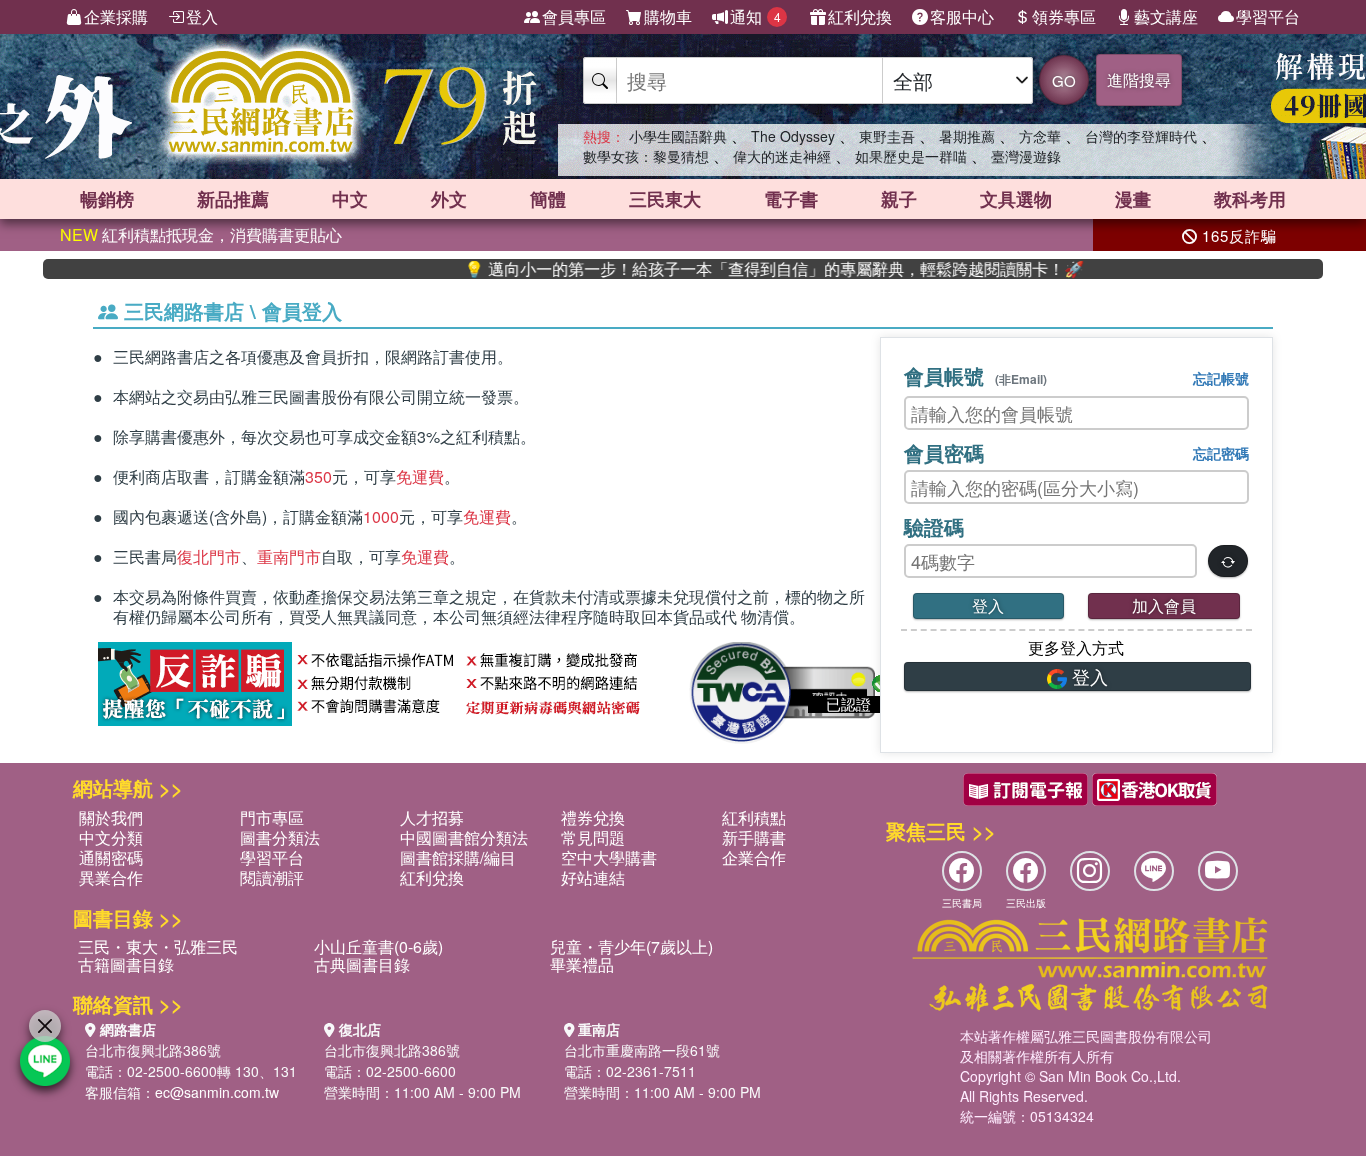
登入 (202, 16)
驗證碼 (934, 526)
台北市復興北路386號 (153, 1050)
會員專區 (574, 16)
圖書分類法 (280, 837)
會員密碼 (944, 452)
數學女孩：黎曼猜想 (646, 156)
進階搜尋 (1139, 79)
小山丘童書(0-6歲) (378, 946)
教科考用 (1250, 199)
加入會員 (1164, 605)
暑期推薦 (967, 136)
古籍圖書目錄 (126, 964)
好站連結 (593, 877)
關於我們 (111, 817)
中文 (350, 199)
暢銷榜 (107, 199)
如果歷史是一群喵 (911, 156)
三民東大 (665, 199)
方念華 (1040, 136)
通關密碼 (111, 857)
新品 (233, 199)
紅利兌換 (860, 16)
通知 (755, 16)
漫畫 (1133, 199)
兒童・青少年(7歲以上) (631, 946)
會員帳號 (975, 375)
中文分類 (111, 837)
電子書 (791, 199)
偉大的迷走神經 (782, 156)
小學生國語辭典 (678, 136)
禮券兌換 (593, 817)
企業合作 (754, 857)
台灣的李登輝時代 (1141, 136)
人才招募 (432, 817)
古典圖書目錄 (362, 964)
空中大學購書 (609, 857)
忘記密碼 (1221, 453)
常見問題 (593, 837)
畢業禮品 (582, 964)
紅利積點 (754, 817)
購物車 (668, 16)
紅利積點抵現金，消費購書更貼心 (201, 234)
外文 (449, 199)
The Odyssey (793, 136)
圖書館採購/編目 (458, 857)
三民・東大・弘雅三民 (158, 946)
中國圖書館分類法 (464, 837)
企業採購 (116, 16)
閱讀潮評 (272, 877)
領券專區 (1064, 16)
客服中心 (962, 16)
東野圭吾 (887, 136)
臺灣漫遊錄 (1026, 156)
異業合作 (111, 877)
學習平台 (1268, 16)
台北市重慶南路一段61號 (642, 1050)
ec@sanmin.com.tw (217, 1092)
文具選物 (1016, 199)
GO (1064, 80)
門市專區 (272, 817)
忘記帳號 (1221, 378)
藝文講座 (1166, 16)
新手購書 (754, 837)
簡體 (548, 199)
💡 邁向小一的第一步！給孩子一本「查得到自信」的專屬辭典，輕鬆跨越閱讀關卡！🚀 (744, 269)
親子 (899, 199)
